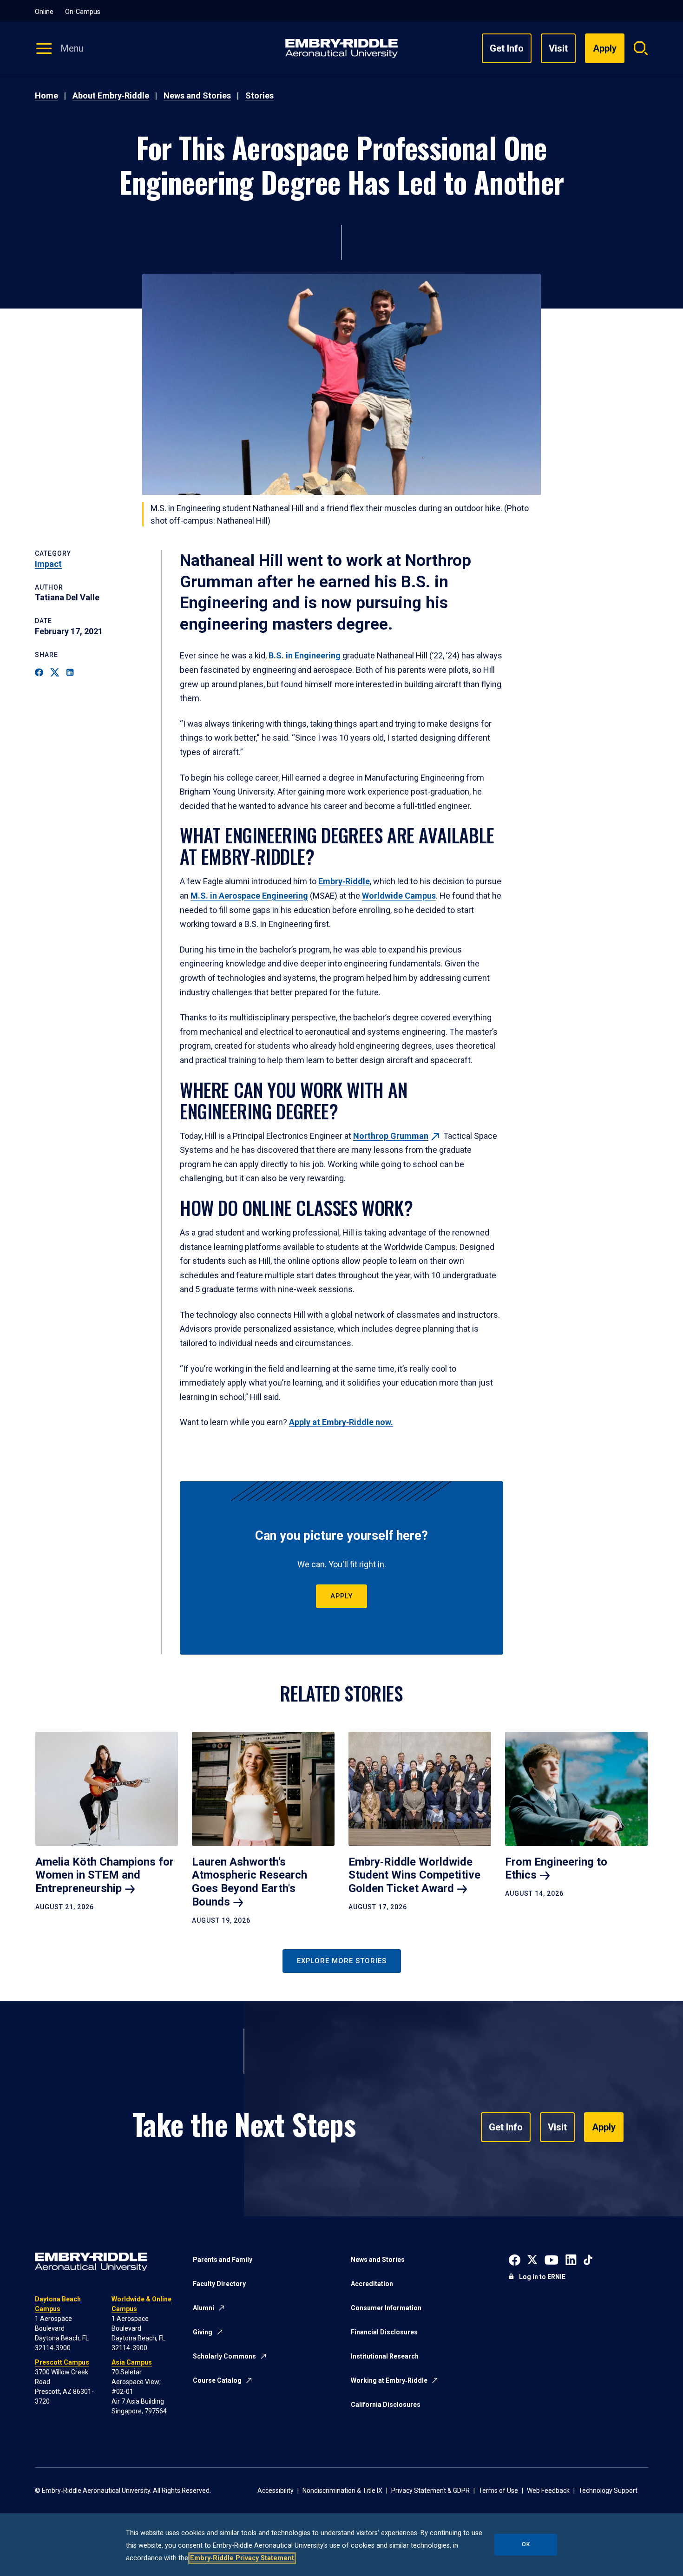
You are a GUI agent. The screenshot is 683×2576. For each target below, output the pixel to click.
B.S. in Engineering (305, 655)
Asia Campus (132, 2362)
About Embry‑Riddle (111, 95)
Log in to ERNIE (542, 2277)
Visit (558, 48)
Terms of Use (498, 2491)
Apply (341, 1596)
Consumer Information (386, 2308)
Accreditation (372, 2284)
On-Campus (83, 12)
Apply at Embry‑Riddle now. (341, 1422)
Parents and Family (223, 2260)
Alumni (204, 2308)
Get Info (507, 48)
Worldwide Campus (399, 896)
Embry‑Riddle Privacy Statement (242, 2558)
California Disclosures (386, 2405)
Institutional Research (385, 2356)
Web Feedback (548, 2491)
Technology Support (608, 2491)
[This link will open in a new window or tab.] (515, 2259)
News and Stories (197, 95)
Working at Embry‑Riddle (389, 2380)
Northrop (391, 1136)
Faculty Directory (219, 2284)
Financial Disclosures (384, 2332)
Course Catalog (217, 2380)
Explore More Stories (342, 1961)
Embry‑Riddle (344, 881)
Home (46, 95)
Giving (203, 2332)
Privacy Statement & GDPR (430, 2491)
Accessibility (276, 2491)
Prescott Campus (62, 2362)
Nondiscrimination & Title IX (342, 2491)
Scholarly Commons (224, 2356)
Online (44, 12)
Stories (259, 95)
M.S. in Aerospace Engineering (249, 896)
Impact (48, 564)
